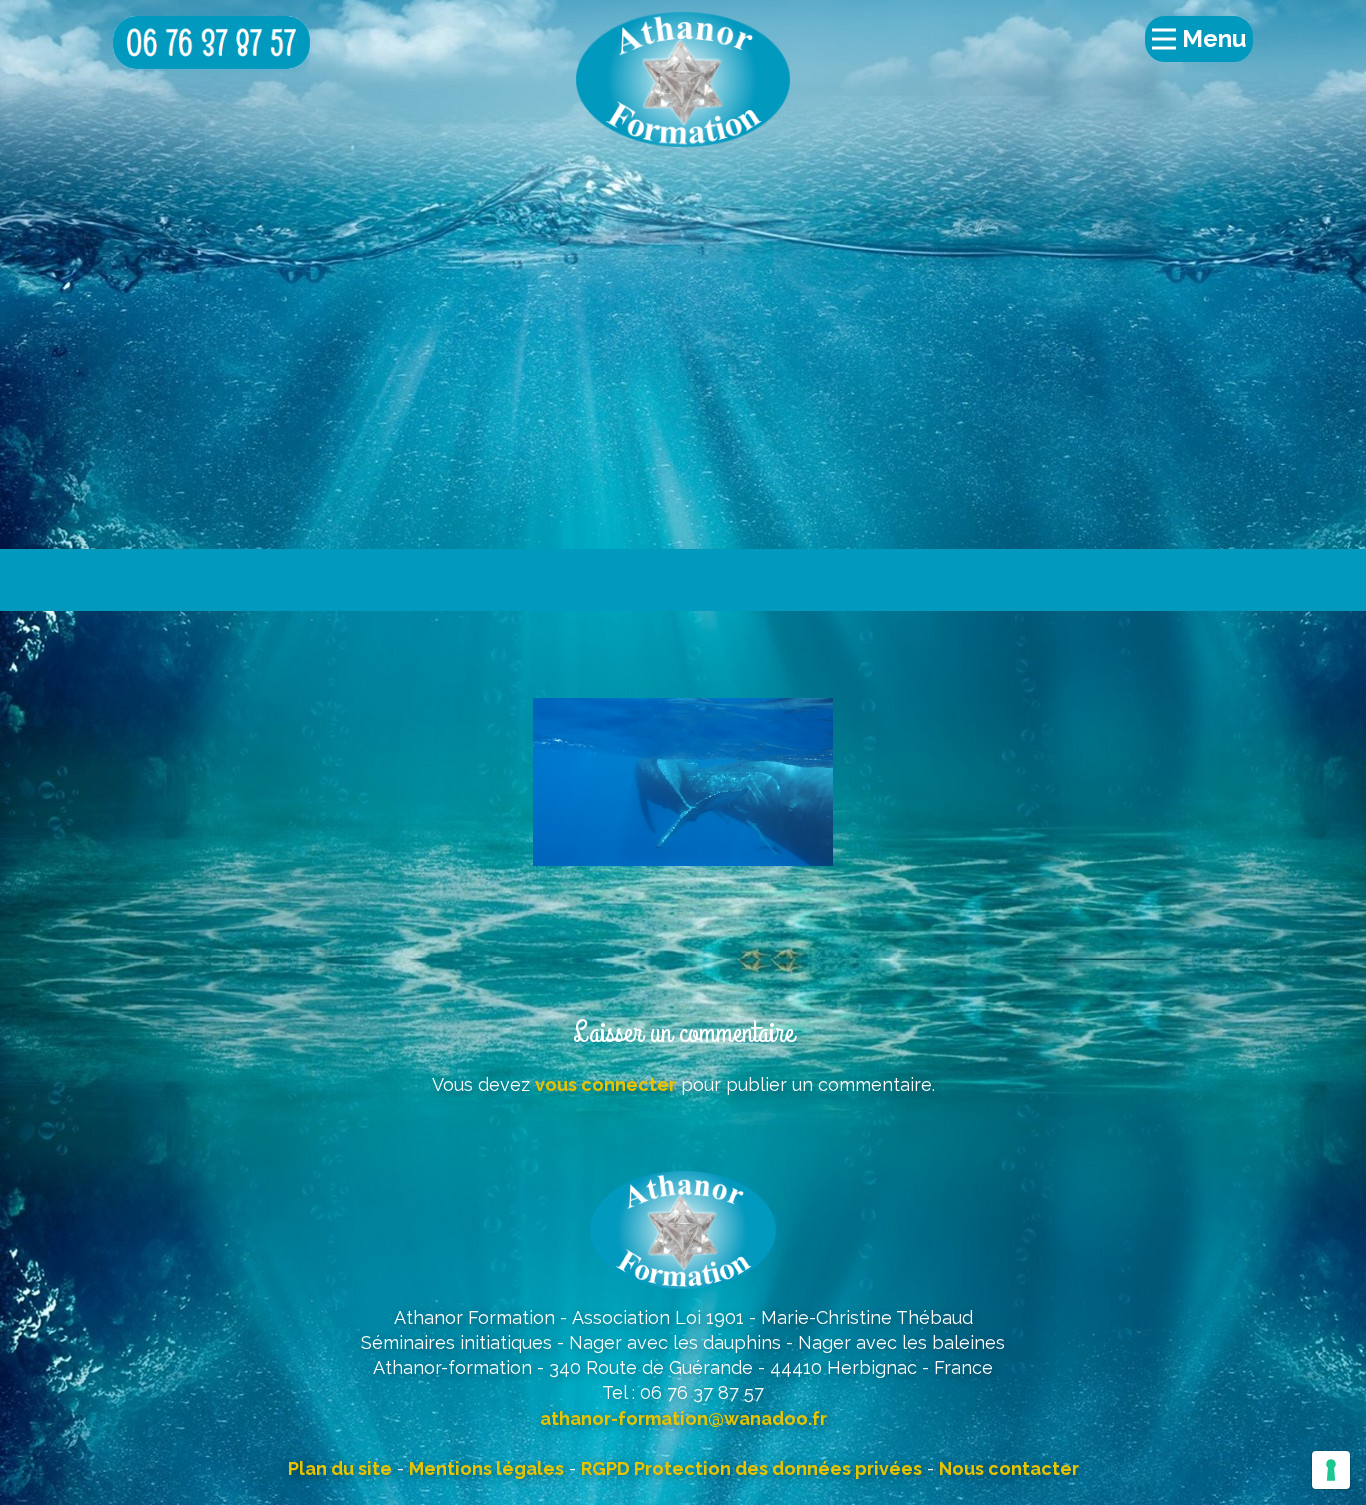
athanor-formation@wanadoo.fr (683, 1418)
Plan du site (340, 1468)
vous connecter (605, 1084)
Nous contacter (1009, 1468)
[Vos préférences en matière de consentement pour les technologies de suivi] (1331, 1470)
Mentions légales (486, 1468)
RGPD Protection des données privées (751, 1468)
